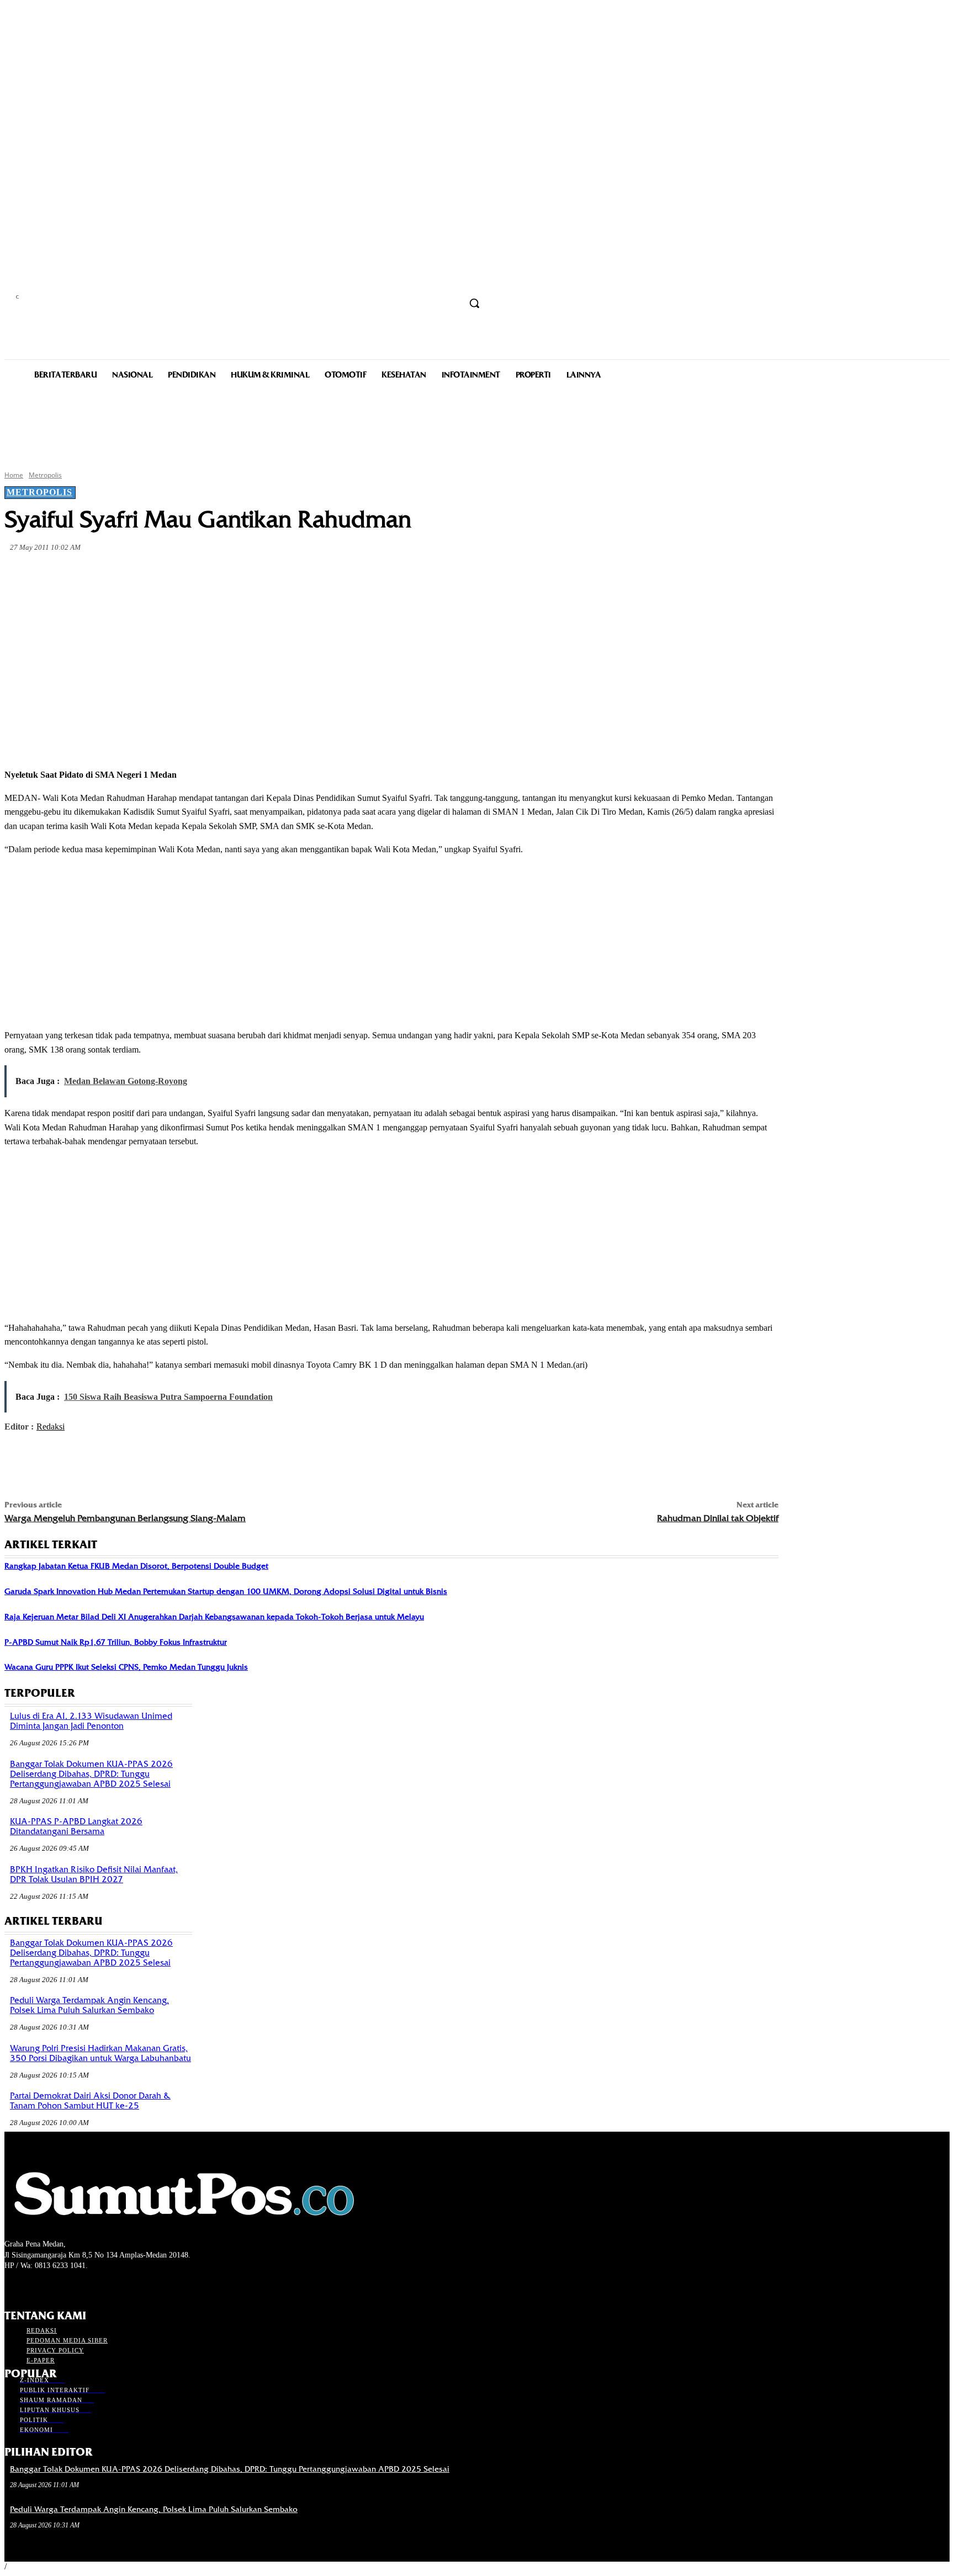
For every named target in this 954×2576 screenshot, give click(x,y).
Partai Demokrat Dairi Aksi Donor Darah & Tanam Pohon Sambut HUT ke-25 (90, 2101)
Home (14, 475)
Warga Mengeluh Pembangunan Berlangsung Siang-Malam (125, 1518)
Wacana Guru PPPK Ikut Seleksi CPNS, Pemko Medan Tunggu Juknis (126, 1667)
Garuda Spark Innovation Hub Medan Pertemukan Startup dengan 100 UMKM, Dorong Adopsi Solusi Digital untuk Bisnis (226, 1591)
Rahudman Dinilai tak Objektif (718, 1518)
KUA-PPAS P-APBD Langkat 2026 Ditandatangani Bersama (76, 1826)
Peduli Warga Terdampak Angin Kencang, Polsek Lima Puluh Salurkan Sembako (89, 2005)
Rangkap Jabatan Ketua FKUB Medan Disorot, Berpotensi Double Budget (136, 1566)
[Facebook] (104, 573)
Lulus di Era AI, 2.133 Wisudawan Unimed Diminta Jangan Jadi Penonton (91, 1721)
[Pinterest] (183, 573)
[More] (263, 573)
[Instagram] (31, 2286)
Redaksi (51, 1427)
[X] (144, 573)
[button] (474, 303)
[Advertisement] (477, 424)
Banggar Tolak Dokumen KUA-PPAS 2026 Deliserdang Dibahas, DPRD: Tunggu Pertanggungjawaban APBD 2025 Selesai (91, 1774)
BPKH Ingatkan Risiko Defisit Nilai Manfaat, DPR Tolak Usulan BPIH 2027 (94, 1874)
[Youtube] (70, 2286)
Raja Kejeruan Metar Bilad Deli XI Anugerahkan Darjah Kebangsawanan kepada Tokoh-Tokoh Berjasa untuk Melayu (214, 1617)
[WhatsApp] (223, 573)
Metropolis (45, 475)
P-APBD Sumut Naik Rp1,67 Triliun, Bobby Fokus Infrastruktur (116, 1642)
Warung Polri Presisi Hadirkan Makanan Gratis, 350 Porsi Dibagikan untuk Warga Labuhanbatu (100, 2053)
